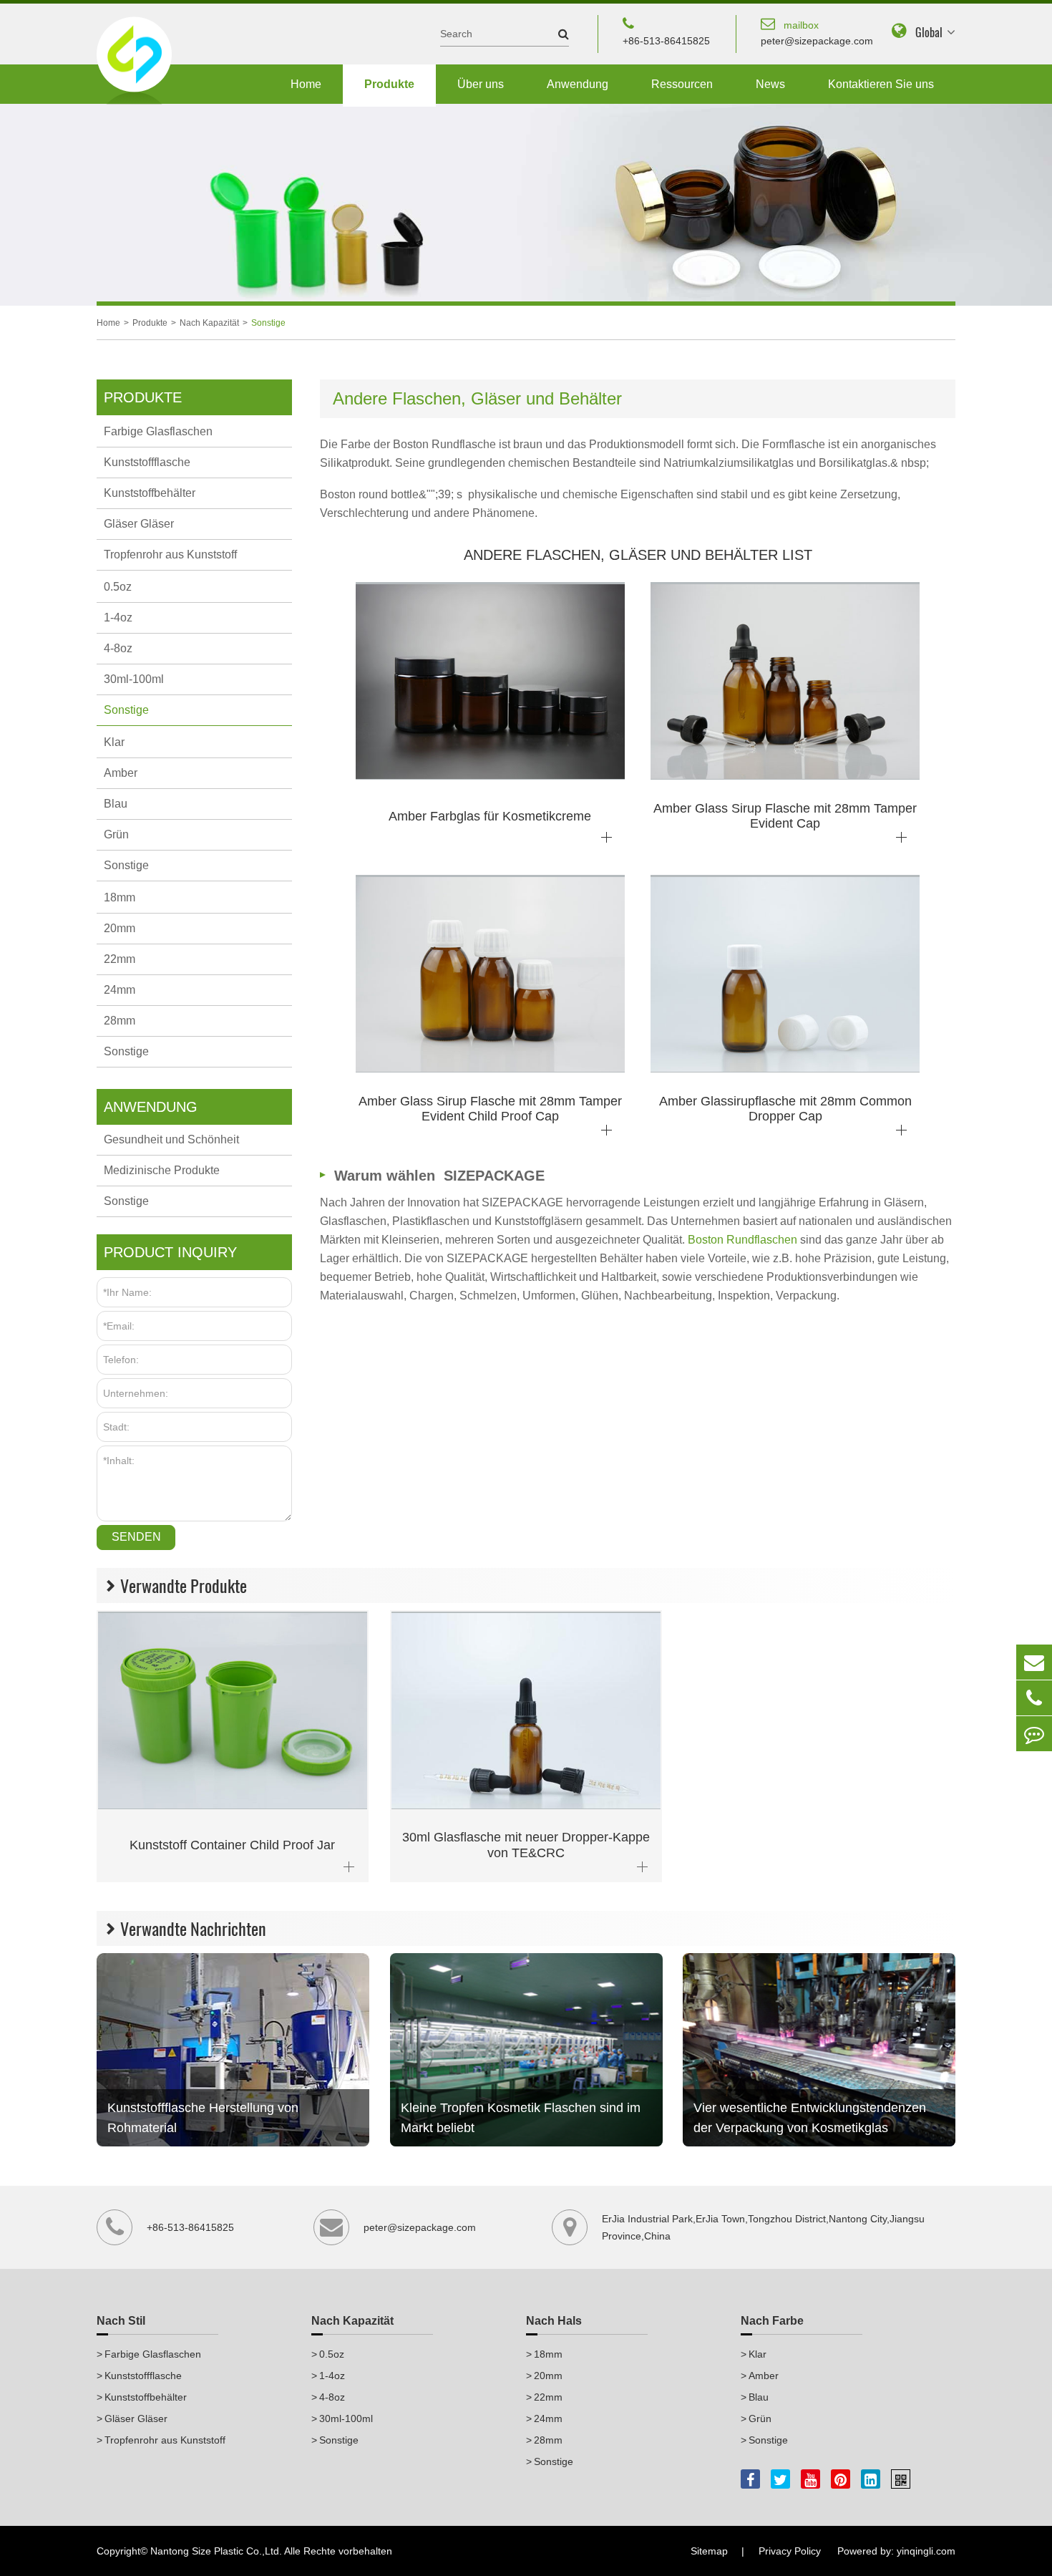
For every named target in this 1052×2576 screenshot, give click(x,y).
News (770, 84)
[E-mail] (1034, 1662)
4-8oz (118, 648)
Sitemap (709, 2551)
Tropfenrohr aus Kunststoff (170, 555)
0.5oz (118, 587)
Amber (121, 773)
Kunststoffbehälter (150, 493)
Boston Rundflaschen (744, 1240)
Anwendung (578, 84)
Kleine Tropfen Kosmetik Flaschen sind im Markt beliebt (521, 2118)
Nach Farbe (772, 2321)
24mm (120, 990)
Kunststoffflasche (147, 462)
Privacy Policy (790, 2551)
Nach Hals (554, 2321)
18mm (120, 897)
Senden (136, 1537)
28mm (120, 1021)
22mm (120, 959)
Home (306, 84)
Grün (116, 834)
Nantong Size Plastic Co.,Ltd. (216, 2551)
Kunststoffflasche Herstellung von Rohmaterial (203, 2118)
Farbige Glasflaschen (158, 431)
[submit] (556, 34)
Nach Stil (121, 2321)
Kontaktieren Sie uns (881, 84)
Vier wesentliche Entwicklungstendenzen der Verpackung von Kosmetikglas (810, 2118)
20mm (120, 928)
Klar (114, 742)
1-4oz (118, 618)
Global (929, 33)
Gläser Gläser (139, 524)
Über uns (481, 84)
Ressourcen (682, 84)
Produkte (389, 84)
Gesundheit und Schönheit (171, 1139)
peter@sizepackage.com (817, 33)
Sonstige (268, 323)
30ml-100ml (134, 679)
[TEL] (1034, 1698)
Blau (116, 804)
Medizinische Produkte (162, 1170)
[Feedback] (1034, 1734)
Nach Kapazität (209, 323)
